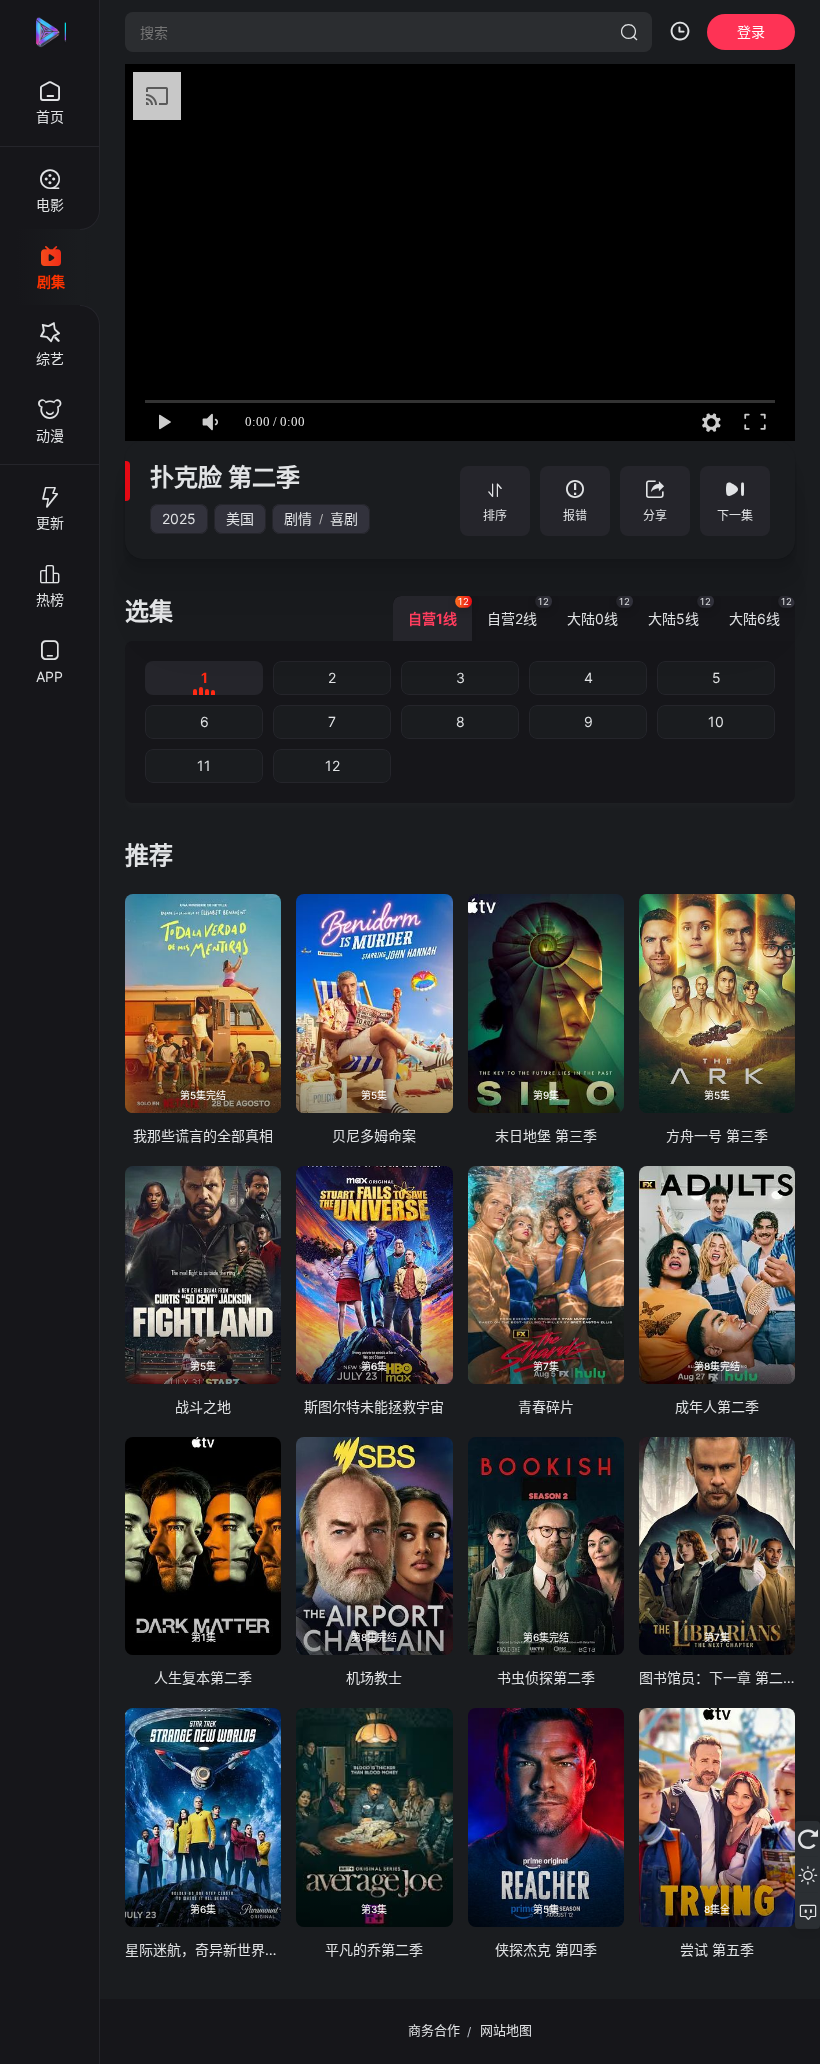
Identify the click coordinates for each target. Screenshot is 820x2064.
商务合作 (434, 2030)
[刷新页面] (807, 1839)
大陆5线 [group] (679, 611)
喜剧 (344, 518)
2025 (179, 518)
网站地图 (506, 2030)
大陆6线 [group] (760, 611)
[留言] (807, 1911)
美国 (240, 518)
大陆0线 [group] (598, 611)
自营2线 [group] (518, 611)
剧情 (298, 518)
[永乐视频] (50, 32)
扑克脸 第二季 (225, 477)
